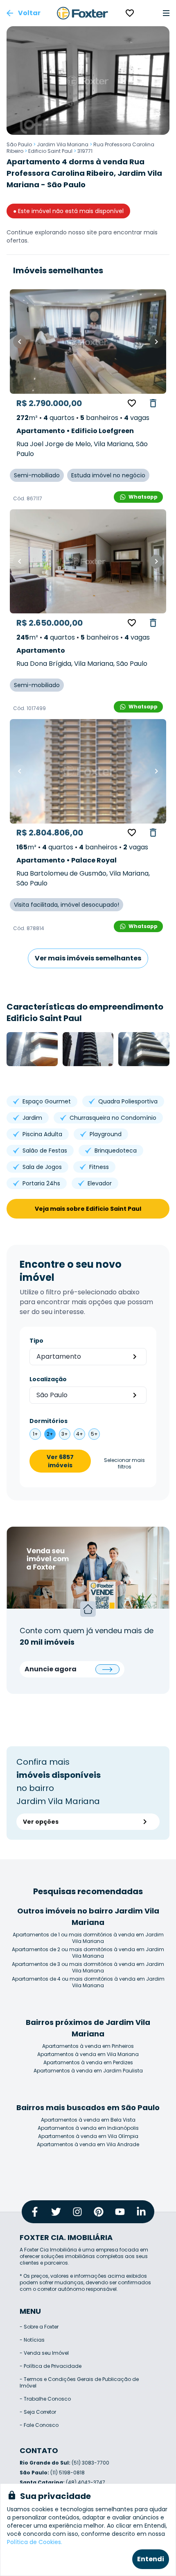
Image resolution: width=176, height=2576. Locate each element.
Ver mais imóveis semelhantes (88, 958)
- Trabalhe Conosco (45, 2399)
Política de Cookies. (35, 2542)
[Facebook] (35, 2212)
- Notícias (32, 2340)
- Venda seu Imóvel (44, 2353)
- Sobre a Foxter (39, 2327)
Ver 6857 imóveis (60, 1461)
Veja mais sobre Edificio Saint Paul (88, 1209)
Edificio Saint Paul (50, 151)
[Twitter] (56, 2212)
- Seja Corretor (38, 2412)
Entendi (151, 2559)
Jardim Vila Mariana (63, 144)
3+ (65, 1434)
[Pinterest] (99, 2212)
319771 (85, 151)
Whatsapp (143, 497)
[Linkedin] (141, 2212)
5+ (94, 1434)
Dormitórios (49, 1421)
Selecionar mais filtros (124, 1464)
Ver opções (41, 1822)
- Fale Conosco (39, 2425)
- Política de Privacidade (51, 2366)
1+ (35, 1434)
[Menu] (166, 13)
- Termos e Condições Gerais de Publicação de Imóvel (79, 2382)
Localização (48, 1379)
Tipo (36, 1341)
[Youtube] (120, 2212)
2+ (50, 1434)
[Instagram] (77, 2212)
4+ (80, 1434)
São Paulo (19, 144)
